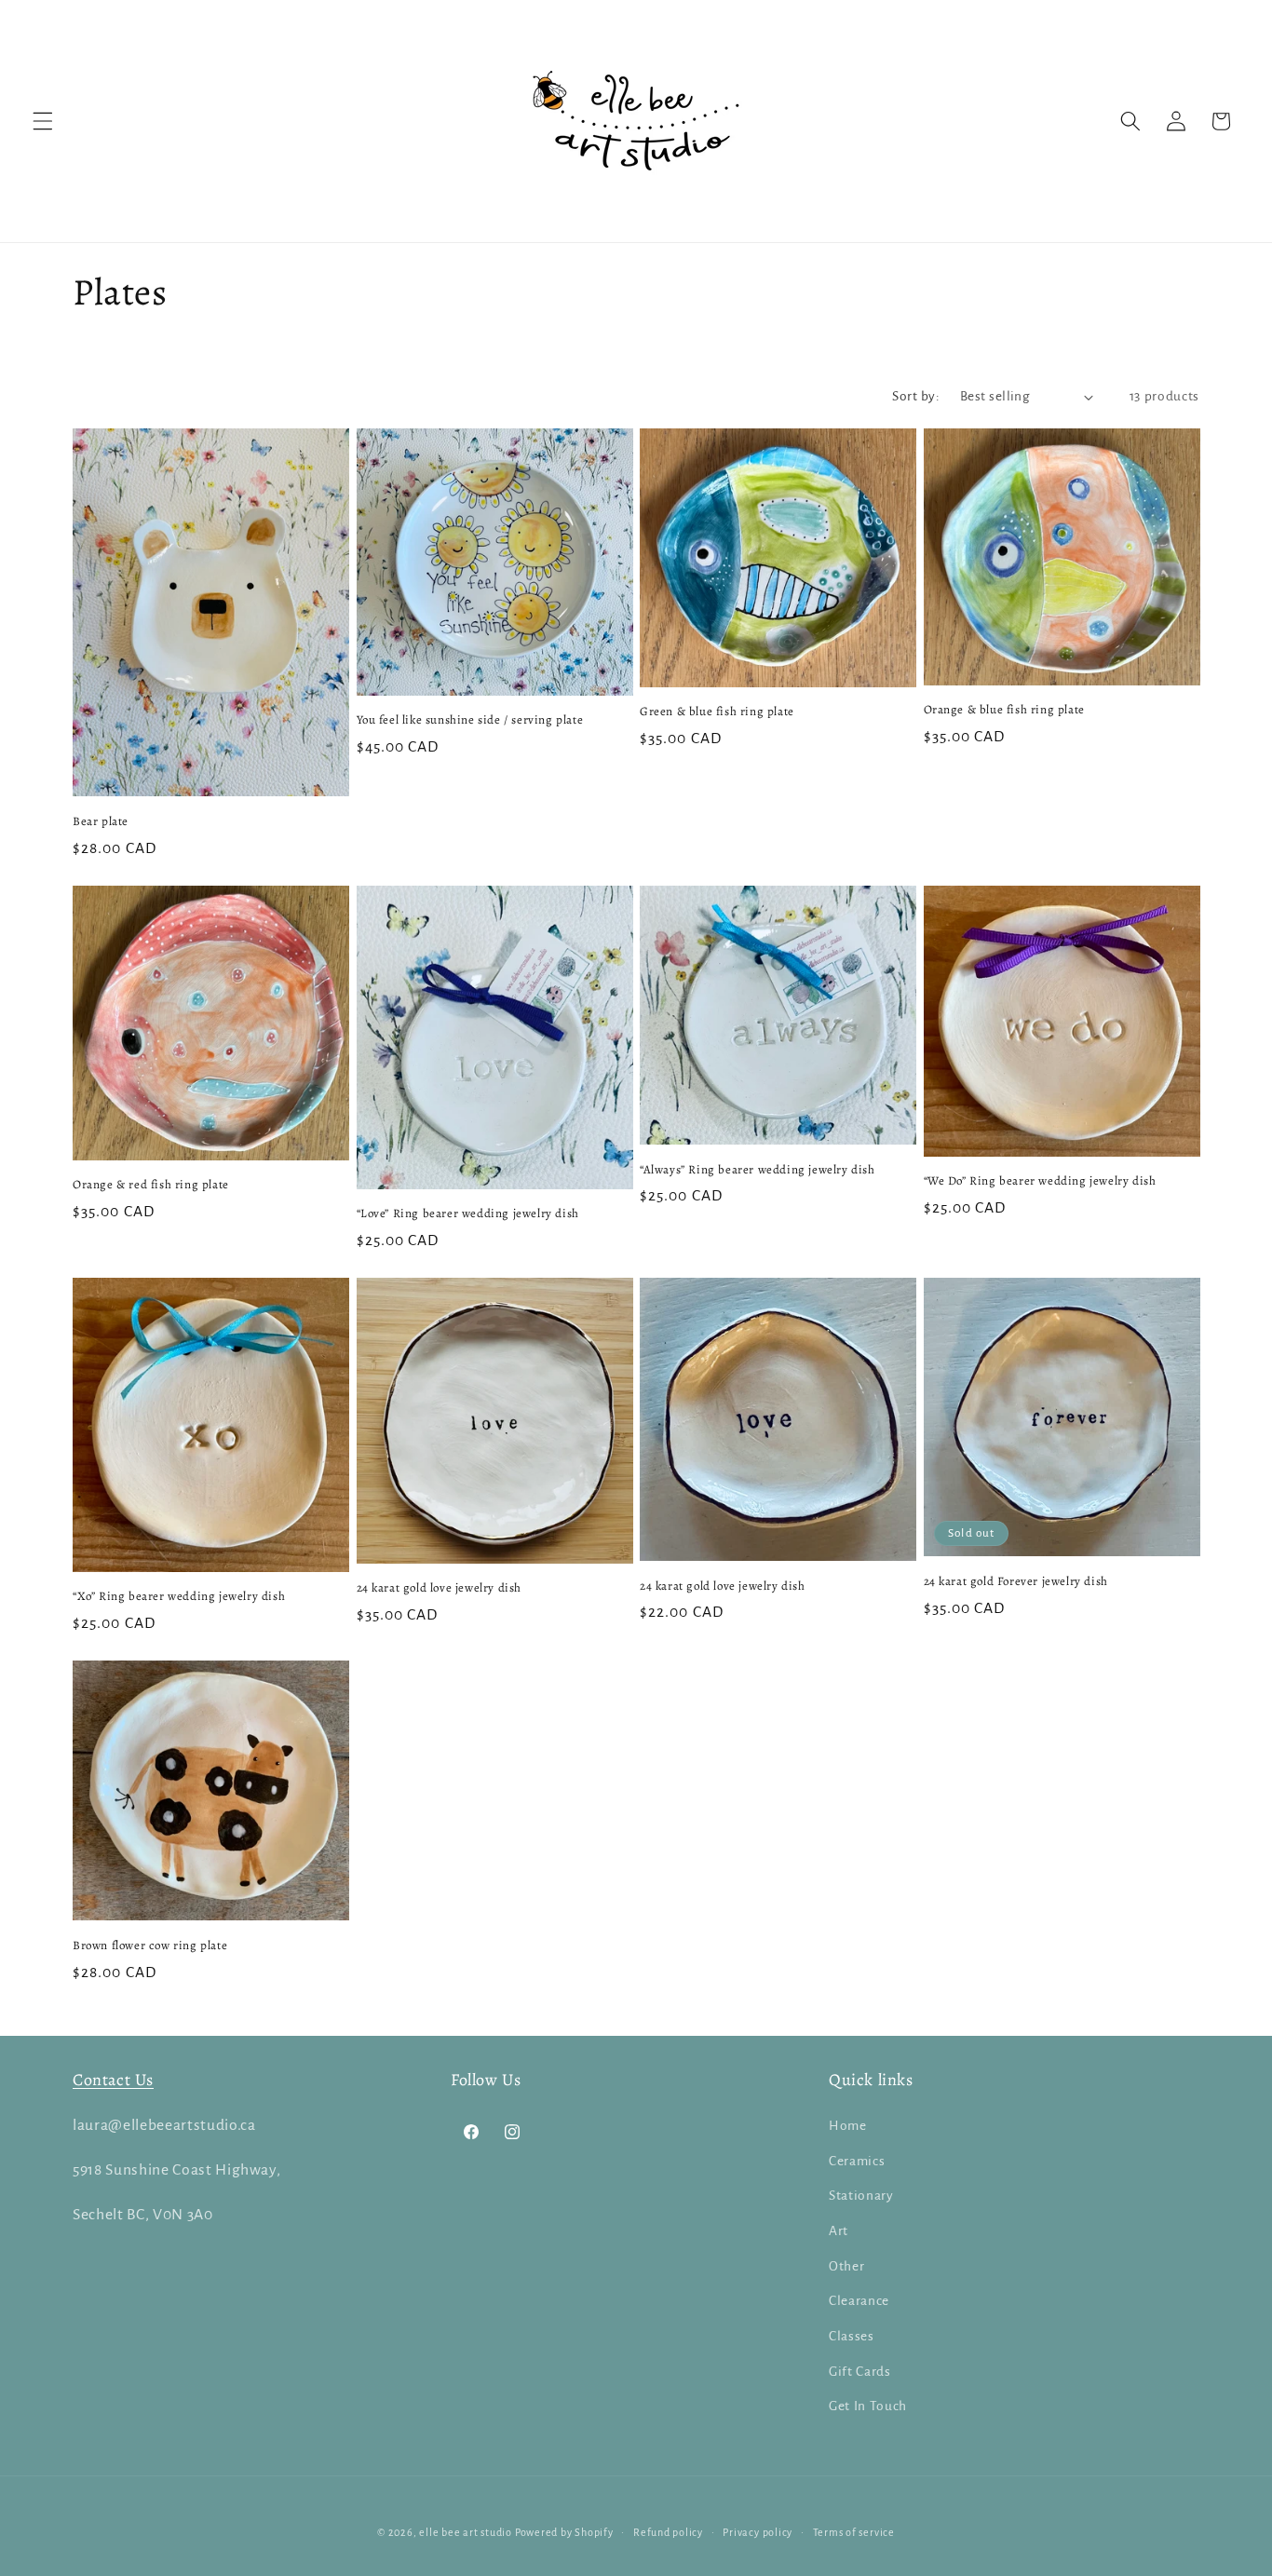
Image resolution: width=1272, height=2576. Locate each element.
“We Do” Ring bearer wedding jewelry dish (1040, 1181)
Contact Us (113, 2080)
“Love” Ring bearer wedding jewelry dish (468, 1213)
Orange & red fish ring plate (151, 1185)
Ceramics (857, 2161)
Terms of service (854, 2532)
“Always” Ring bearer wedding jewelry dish (758, 1170)
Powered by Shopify (564, 2532)
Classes (852, 2336)
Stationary (861, 2196)
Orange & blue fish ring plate (1004, 710)
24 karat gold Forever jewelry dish (1016, 1581)
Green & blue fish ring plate (717, 712)
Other (846, 2266)
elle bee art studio (466, 2532)
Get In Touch (868, 2406)
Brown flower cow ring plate (150, 1946)
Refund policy (668, 2532)
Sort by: (916, 396)
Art (839, 2231)
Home (848, 2126)
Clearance (859, 2301)
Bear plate (101, 821)
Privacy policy (758, 2532)
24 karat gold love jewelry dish (440, 1588)
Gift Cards (860, 2372)
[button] (43, 121)
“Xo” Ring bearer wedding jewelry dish (179, 1596)
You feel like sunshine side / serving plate (470, 720)
